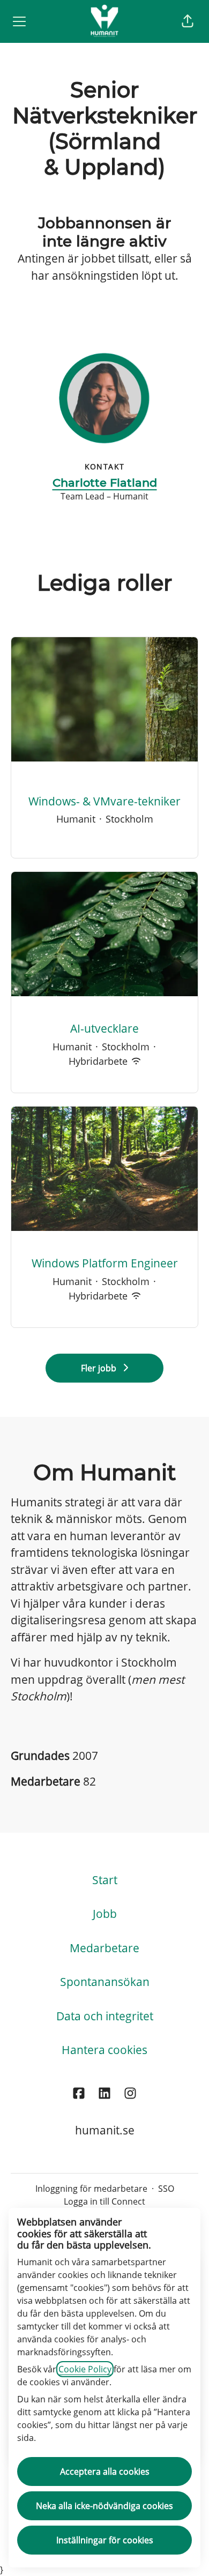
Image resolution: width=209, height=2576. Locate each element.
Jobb (105, 1914)
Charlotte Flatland (105, 483)
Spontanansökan (105, 1982)
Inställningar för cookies (105, 2540)
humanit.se (105, 2130)
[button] (188, 21)
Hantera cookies (104, 2050)
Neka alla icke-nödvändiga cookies (104, 2506)
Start (105, 1880)
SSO (166, 2189)
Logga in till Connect (104, 2201)
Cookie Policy (85, 2369)
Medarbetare (104, 1948)
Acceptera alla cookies (105, 2472)
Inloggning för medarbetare (91, 2189)
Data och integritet (105, 2016)
